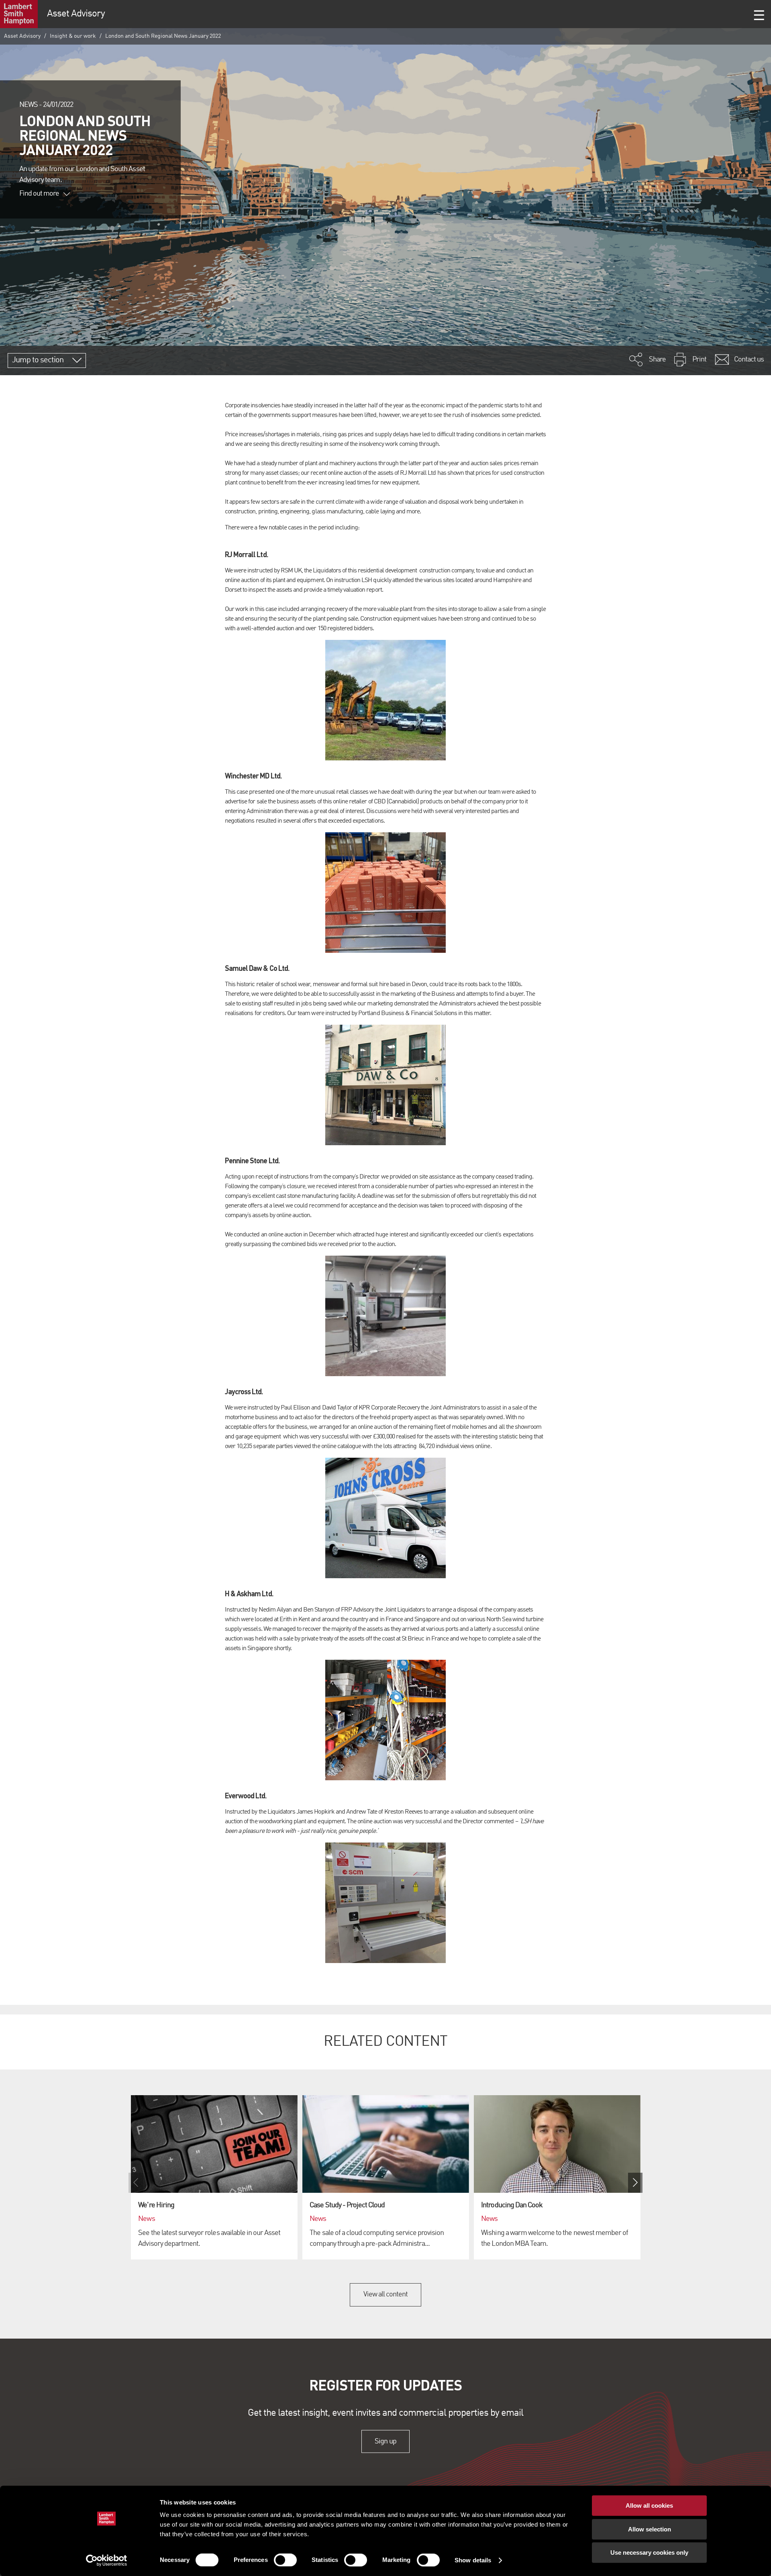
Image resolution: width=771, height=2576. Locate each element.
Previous (136, 2183)
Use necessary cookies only (649, 2553)
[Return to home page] (19, 14)
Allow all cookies (649, 2506)
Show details (473, 2560)
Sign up (385, 2441)
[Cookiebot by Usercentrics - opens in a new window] (107, 2560)
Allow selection (650, 2529)
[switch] (285, 2560)
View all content (386, 2294)
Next (635, 2183)
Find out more (39, 194)
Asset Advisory (22, 36)
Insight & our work (73, 36)
